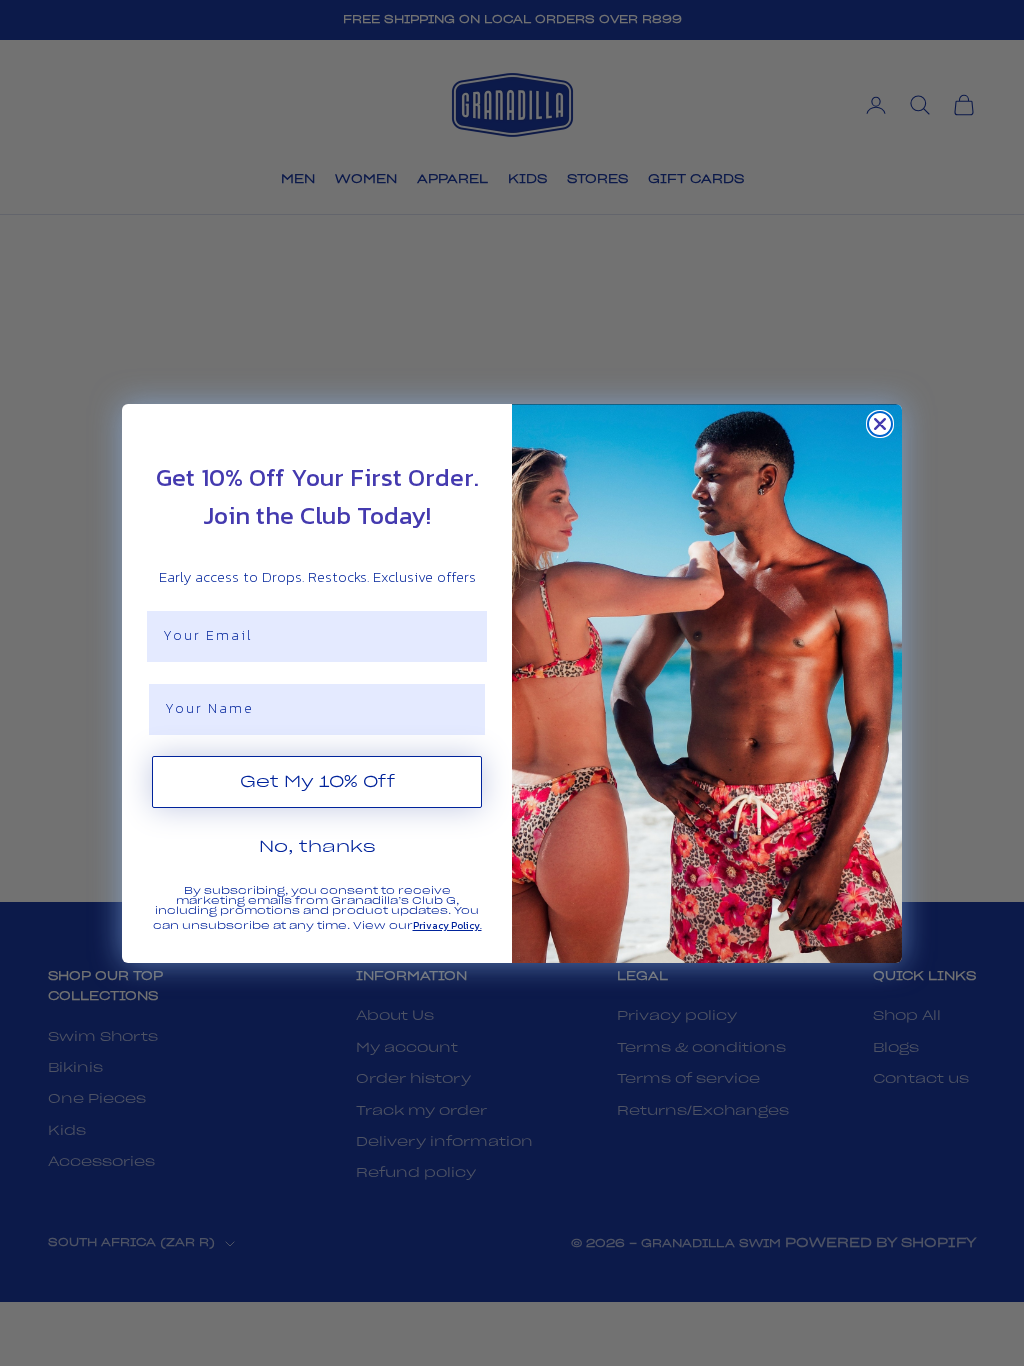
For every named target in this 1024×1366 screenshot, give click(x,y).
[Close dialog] (880, 424)
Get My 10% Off (317, 782)
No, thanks (317, 847)
